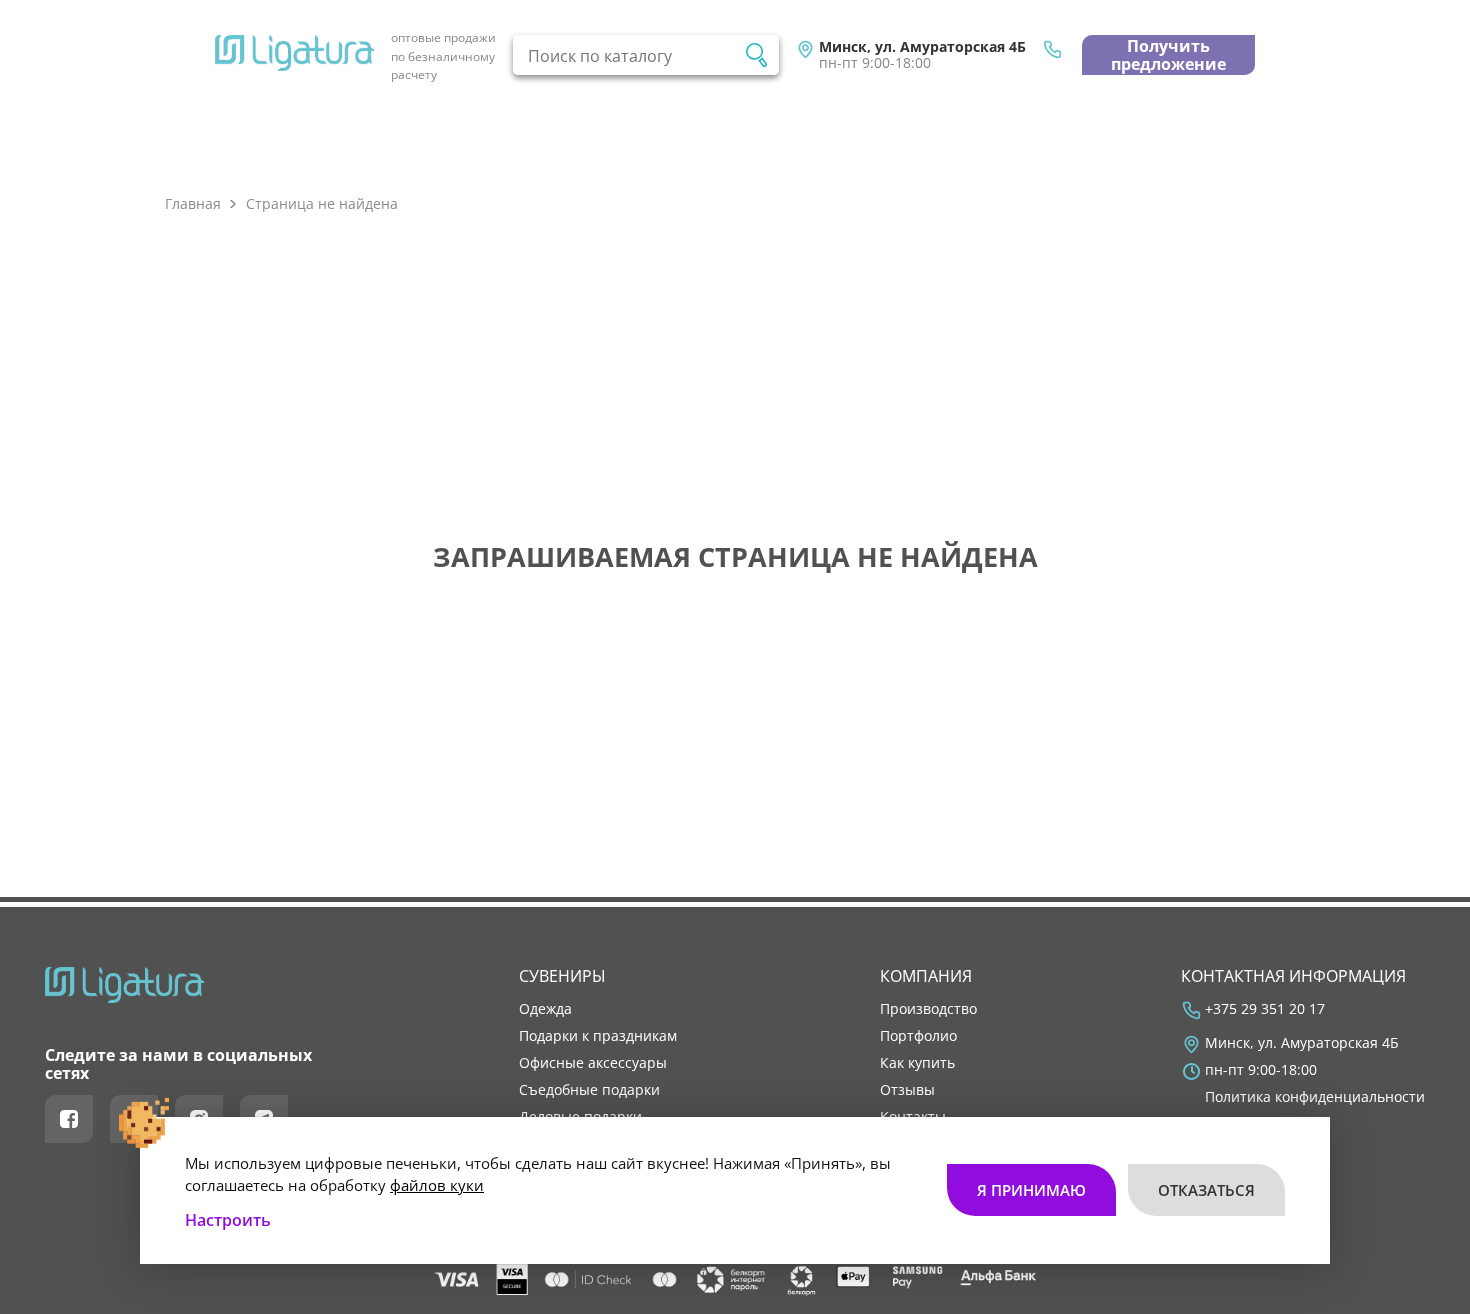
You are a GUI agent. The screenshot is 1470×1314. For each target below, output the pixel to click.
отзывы (907, 1090)
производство (928, 1009)
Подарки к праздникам (598, 1036)
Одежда (545, 1009)
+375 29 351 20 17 (1265, 1009)
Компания (926, 976)
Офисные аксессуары (593, 1063)
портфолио (918, 1036)
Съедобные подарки (589, 1090)
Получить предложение (1168, 55)
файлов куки (437, 1185)
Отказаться (1206, 1190)
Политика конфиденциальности (1315, 1097)
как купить (917, 1063)
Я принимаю (1031, 1190)
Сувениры (562, 976)
